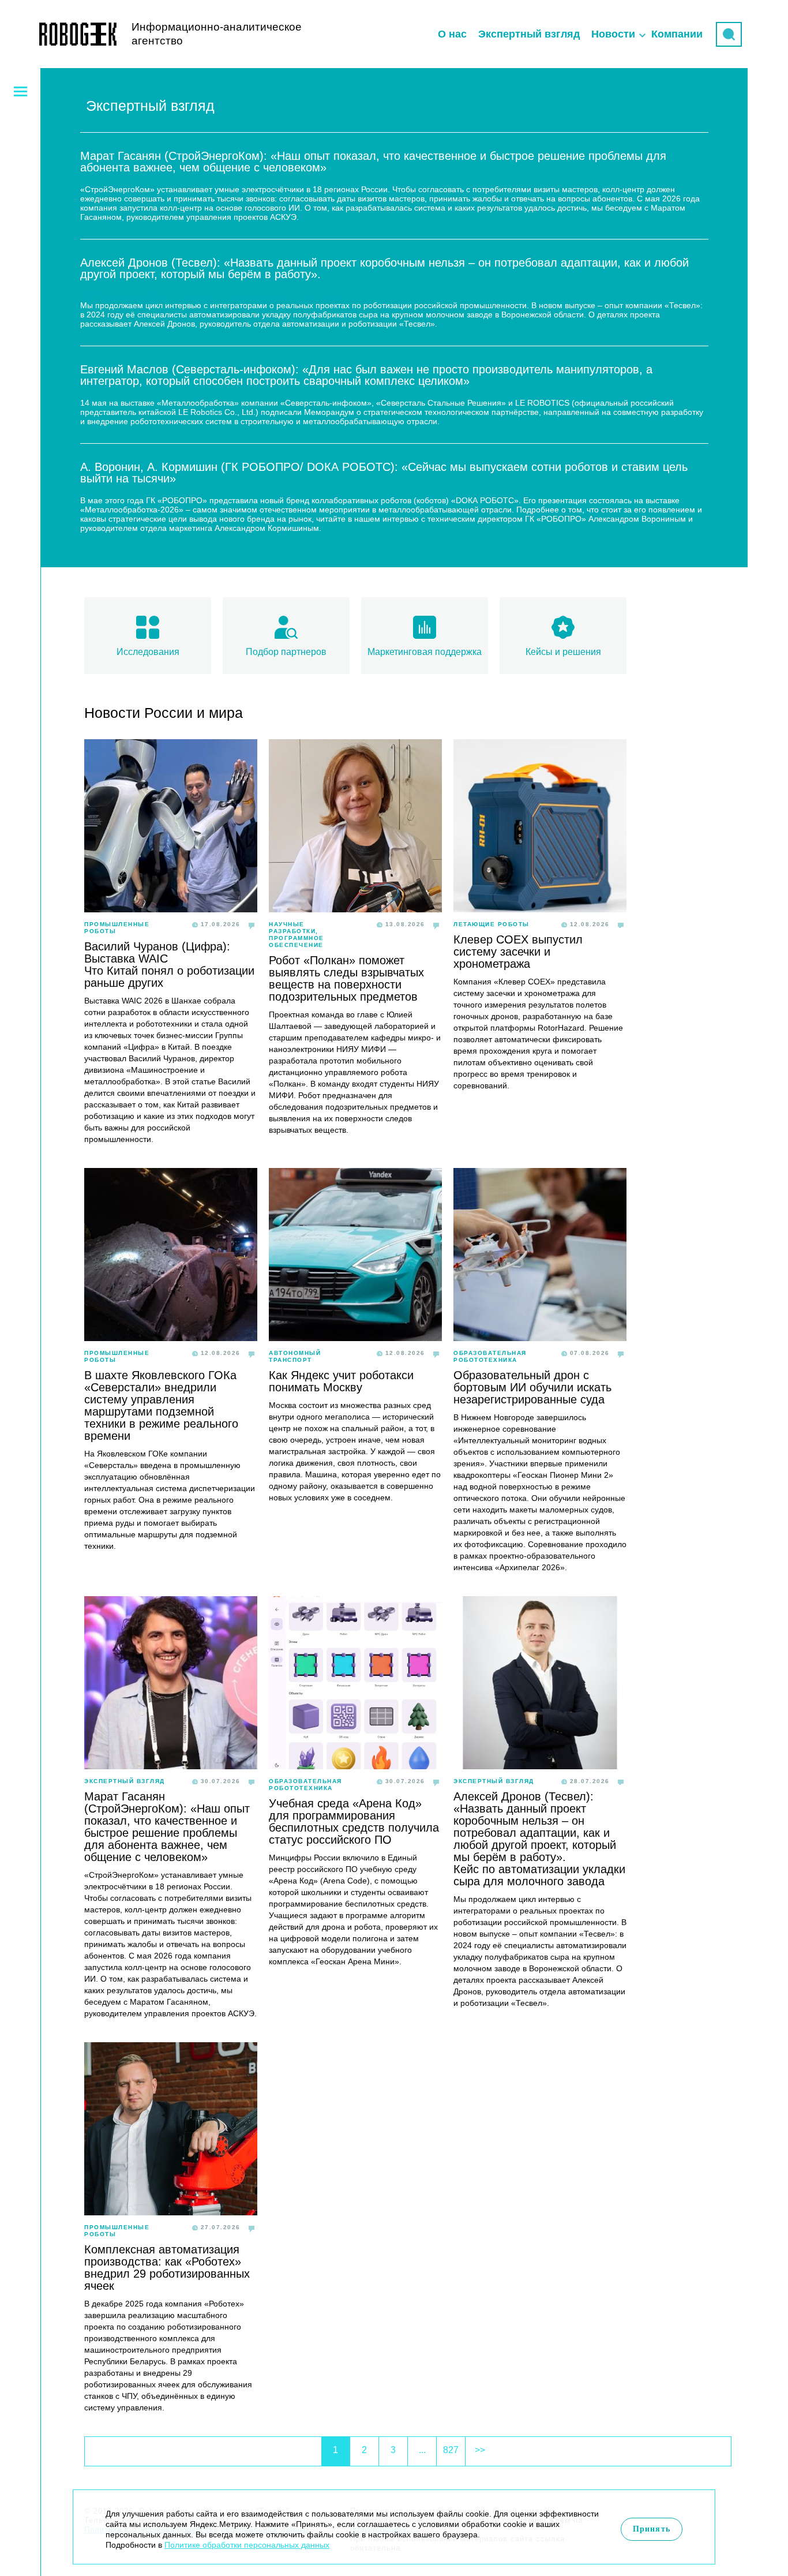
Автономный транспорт (295, 1356)
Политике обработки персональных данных (247, 2545)
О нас (452, 34)
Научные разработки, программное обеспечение (297, 935)
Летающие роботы (491, 924)
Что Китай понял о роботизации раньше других (169, 977)
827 (451, 2450)
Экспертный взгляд (529, 34)
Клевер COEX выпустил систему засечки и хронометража (518, 952)
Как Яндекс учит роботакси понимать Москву (341, 1381)
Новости (613, 34)
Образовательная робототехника (490, 1356)
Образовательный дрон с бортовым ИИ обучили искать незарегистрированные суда (532, 1387)
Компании (677, 34)
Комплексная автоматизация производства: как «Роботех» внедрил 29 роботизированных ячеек (167, 2268)
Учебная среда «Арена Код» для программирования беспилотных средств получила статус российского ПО (354, 1821)
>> (480, 2450)
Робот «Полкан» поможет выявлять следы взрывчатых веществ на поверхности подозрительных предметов (346, 978)
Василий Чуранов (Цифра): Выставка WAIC (157, 952)
